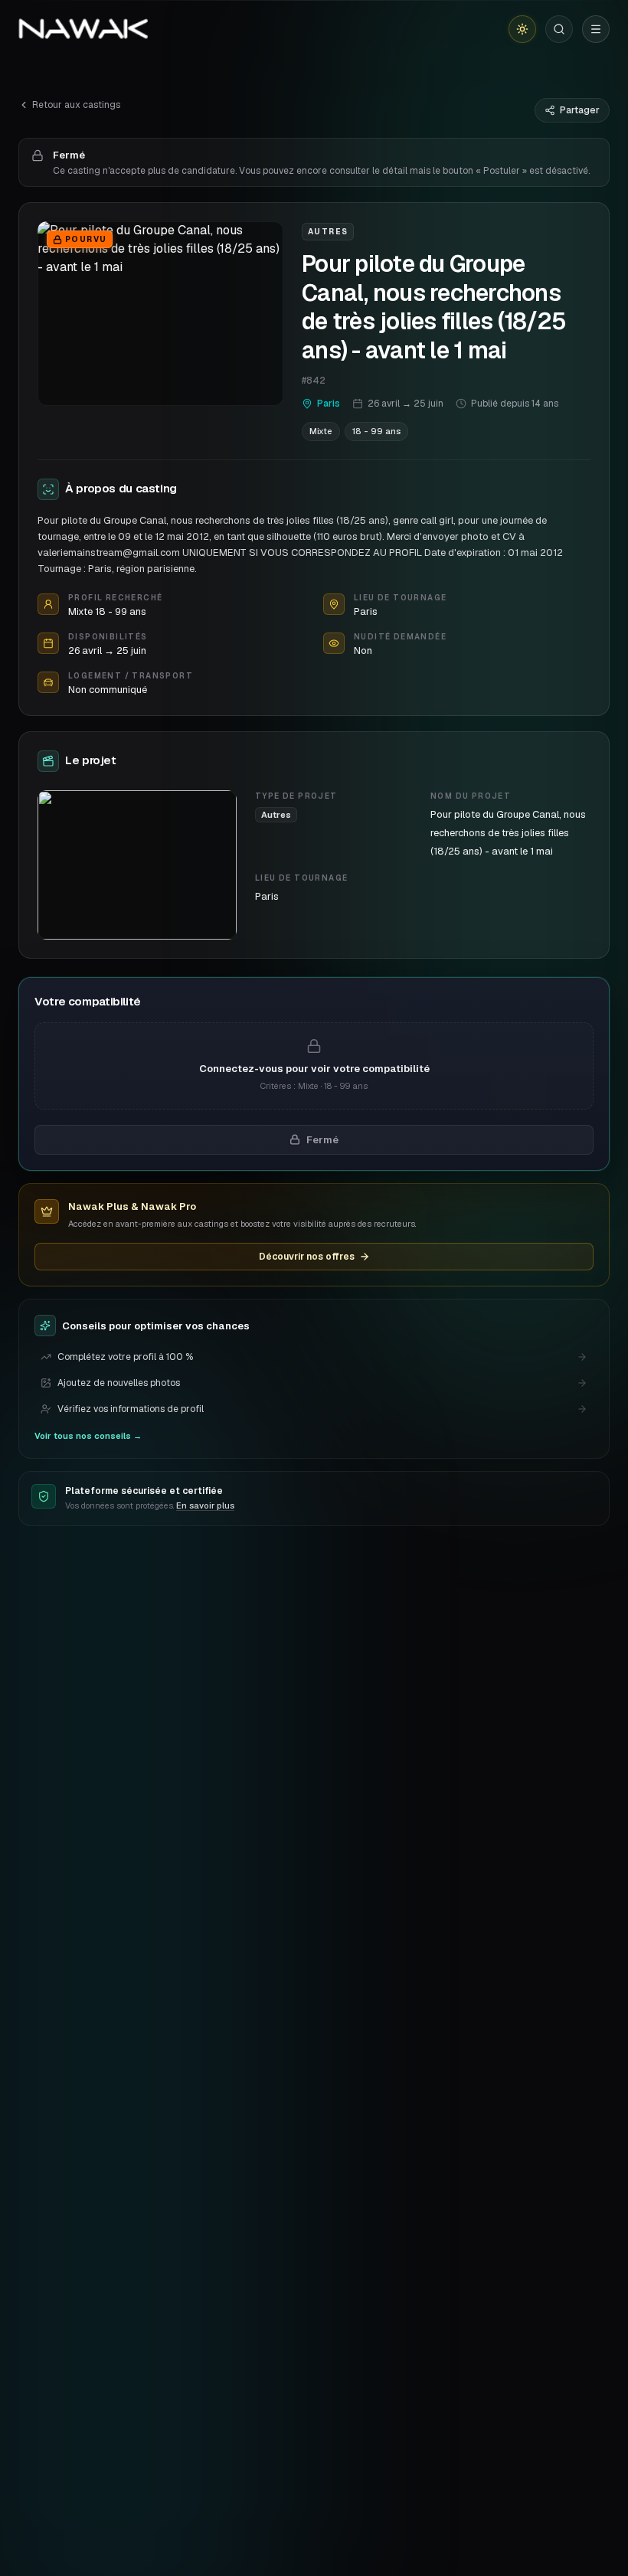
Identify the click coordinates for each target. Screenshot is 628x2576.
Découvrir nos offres (307, 1257)
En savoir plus (205, 1505)
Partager (580, 110)
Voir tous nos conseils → (88, 1436)
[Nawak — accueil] (83, 29)
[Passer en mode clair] (522, 29)
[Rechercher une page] (559, 29)
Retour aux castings (76, 105)
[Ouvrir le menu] (596, 29)
